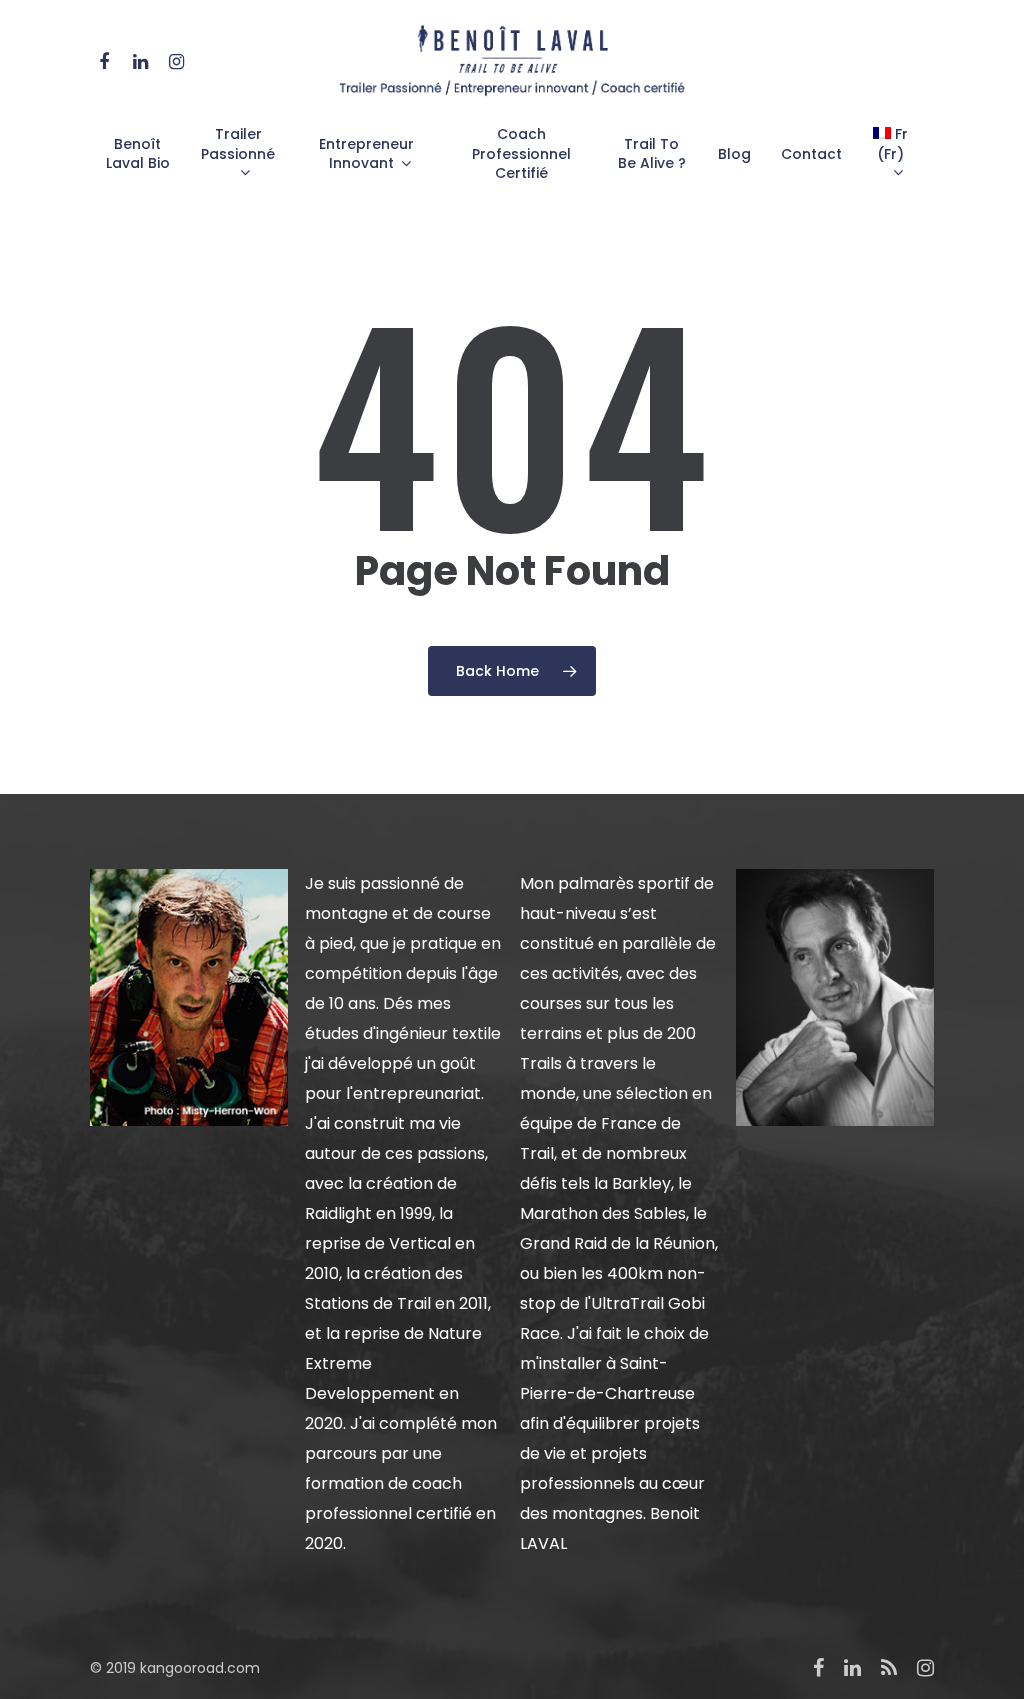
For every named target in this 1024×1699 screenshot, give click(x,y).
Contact (811, 154)
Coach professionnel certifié (521, 154)
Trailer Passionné (238, 144)
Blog (734, 154)
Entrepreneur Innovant (366, 154)
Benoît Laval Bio (138, 154)
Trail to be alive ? (652, 154)
